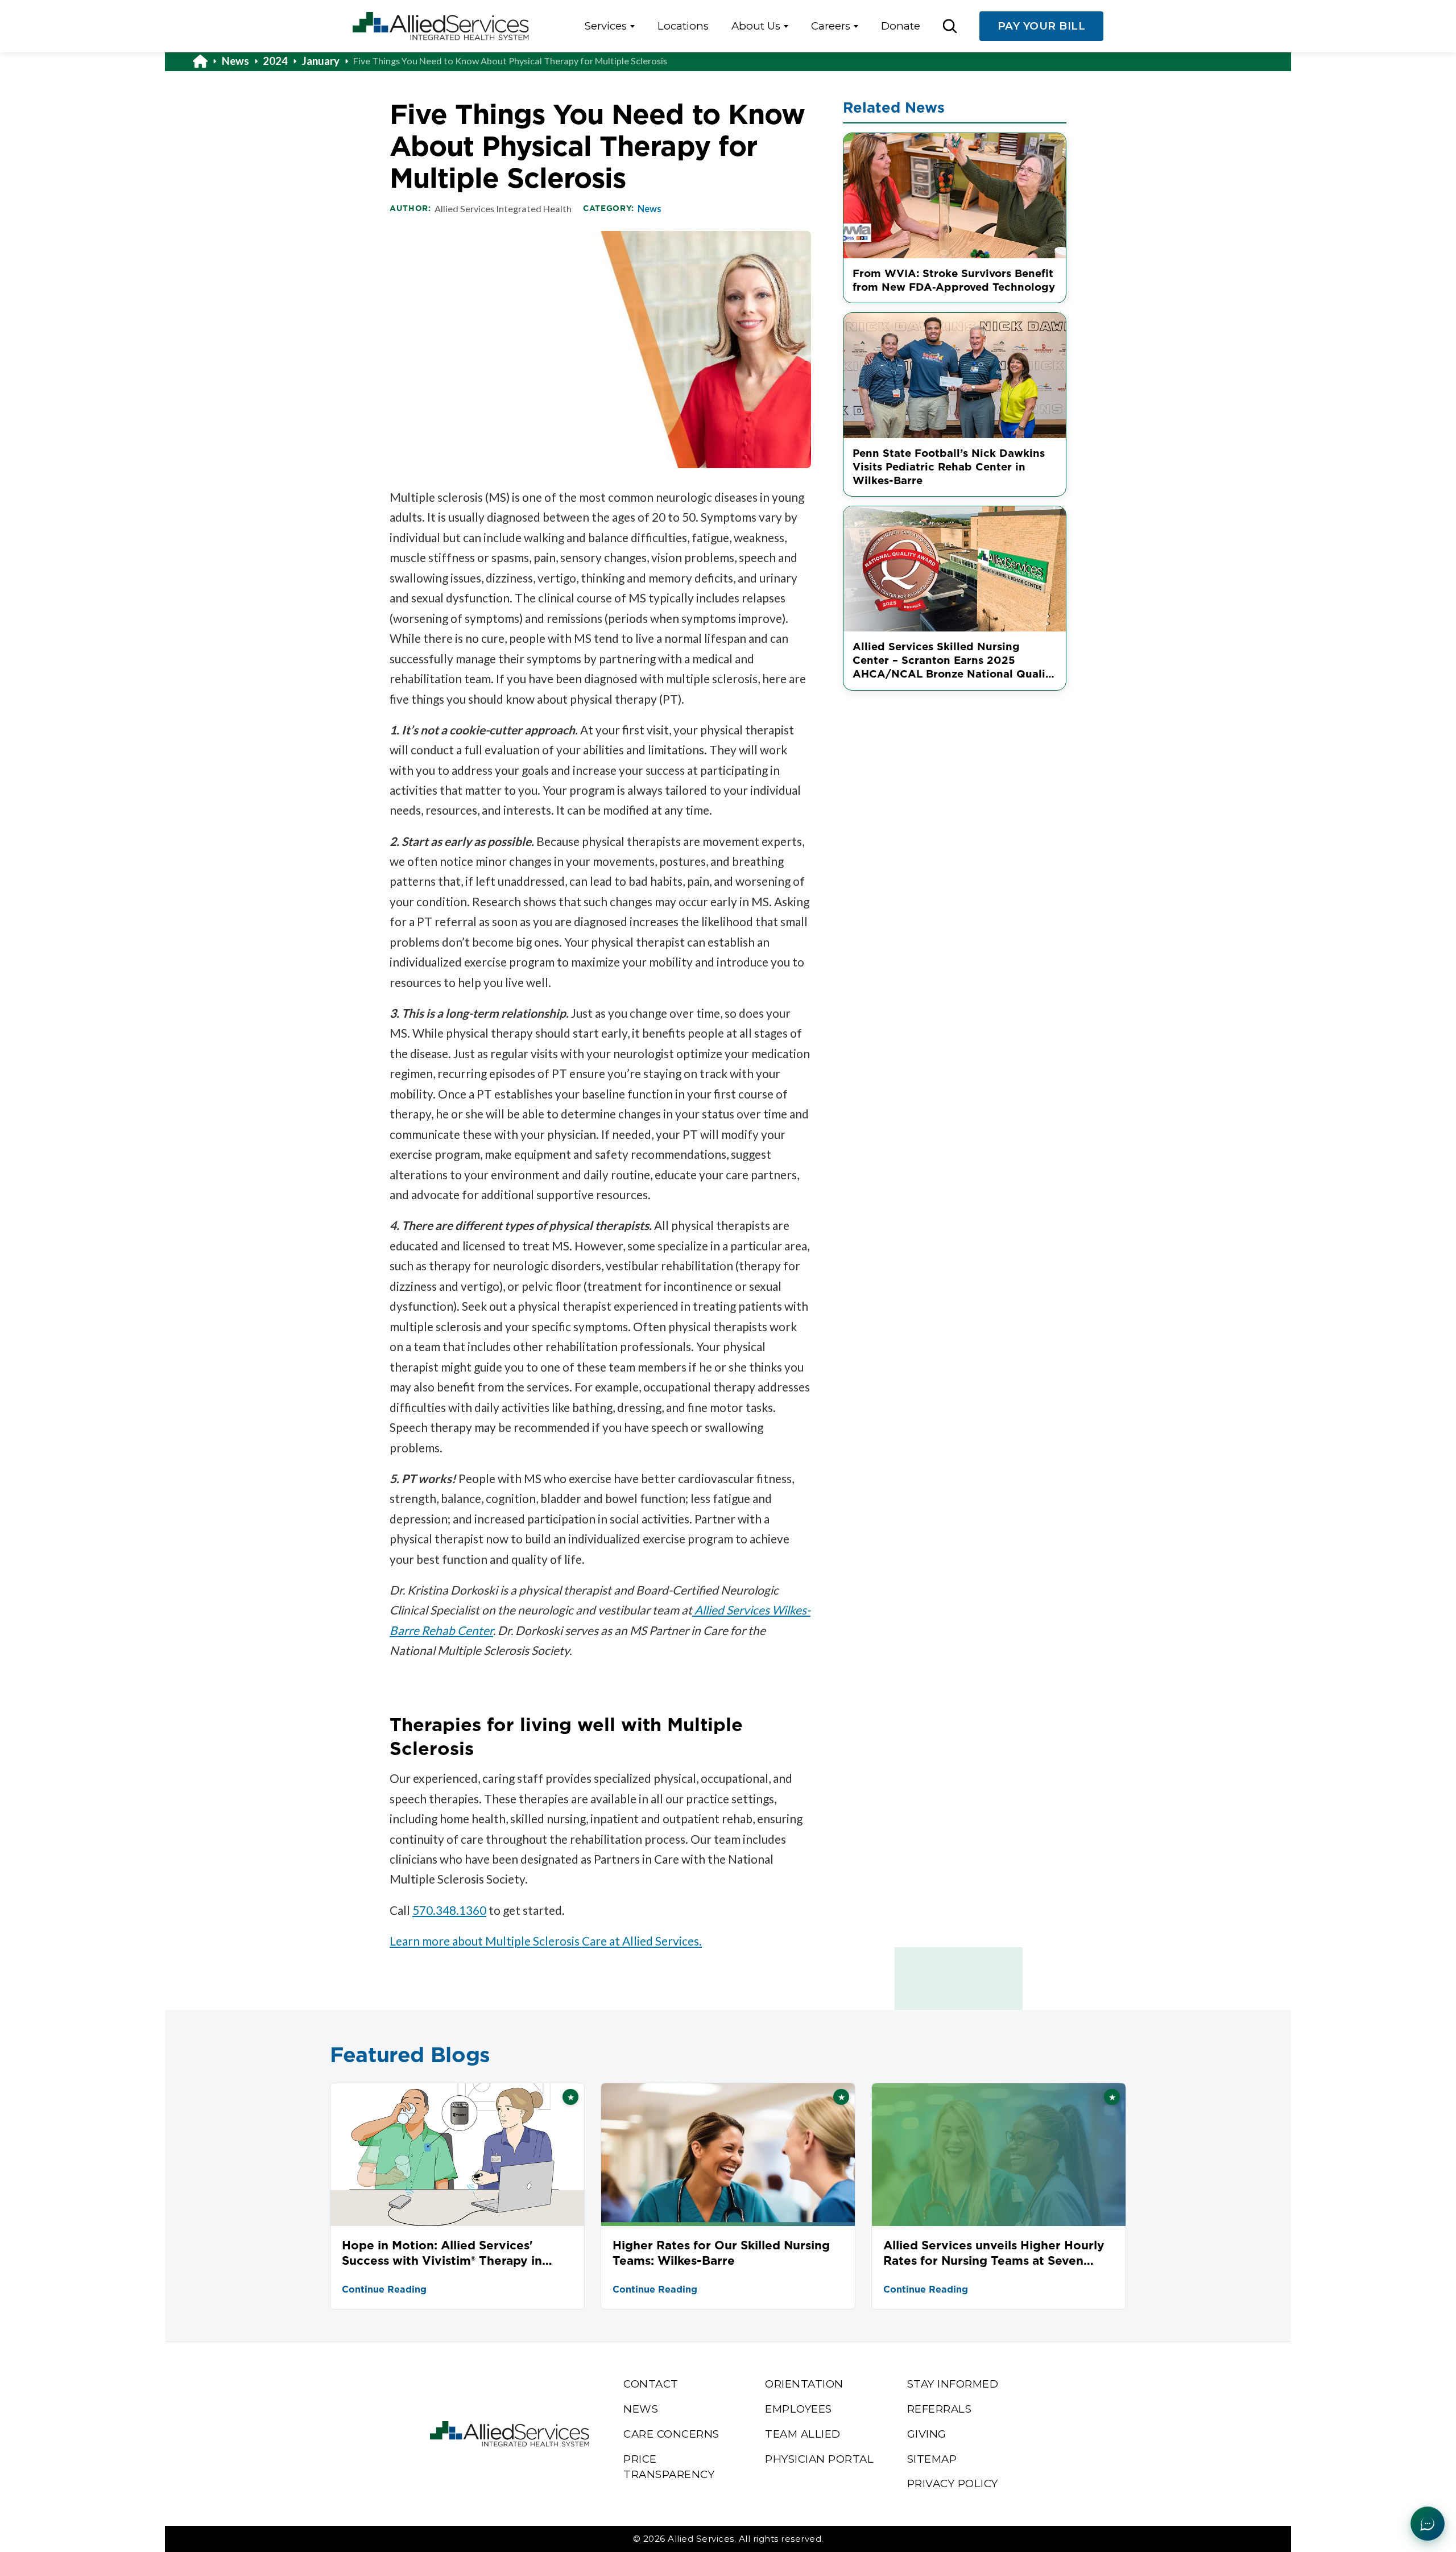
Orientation (804, 2384)
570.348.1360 (449, 1910)
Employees (799, 2409)
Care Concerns (671, 2434)
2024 (275, 61)
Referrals (940, 2409)
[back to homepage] (207, 61)
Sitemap (932, 2459)
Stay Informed (953, 2384)
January (321, 61)
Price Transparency (669, 2467)
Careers (831, 26)
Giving (927, 2434)
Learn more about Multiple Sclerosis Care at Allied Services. (546, 1941)
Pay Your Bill (1042, 26)
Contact (651, 2384)
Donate (901, 26)
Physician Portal (819, 2459)
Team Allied (803, 2434)
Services (606, 26)
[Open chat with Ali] (1428, 2524)
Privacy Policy (953, 2483)
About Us (756, 26)
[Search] (950, 26)
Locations (683, 26)
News (235, 61)
